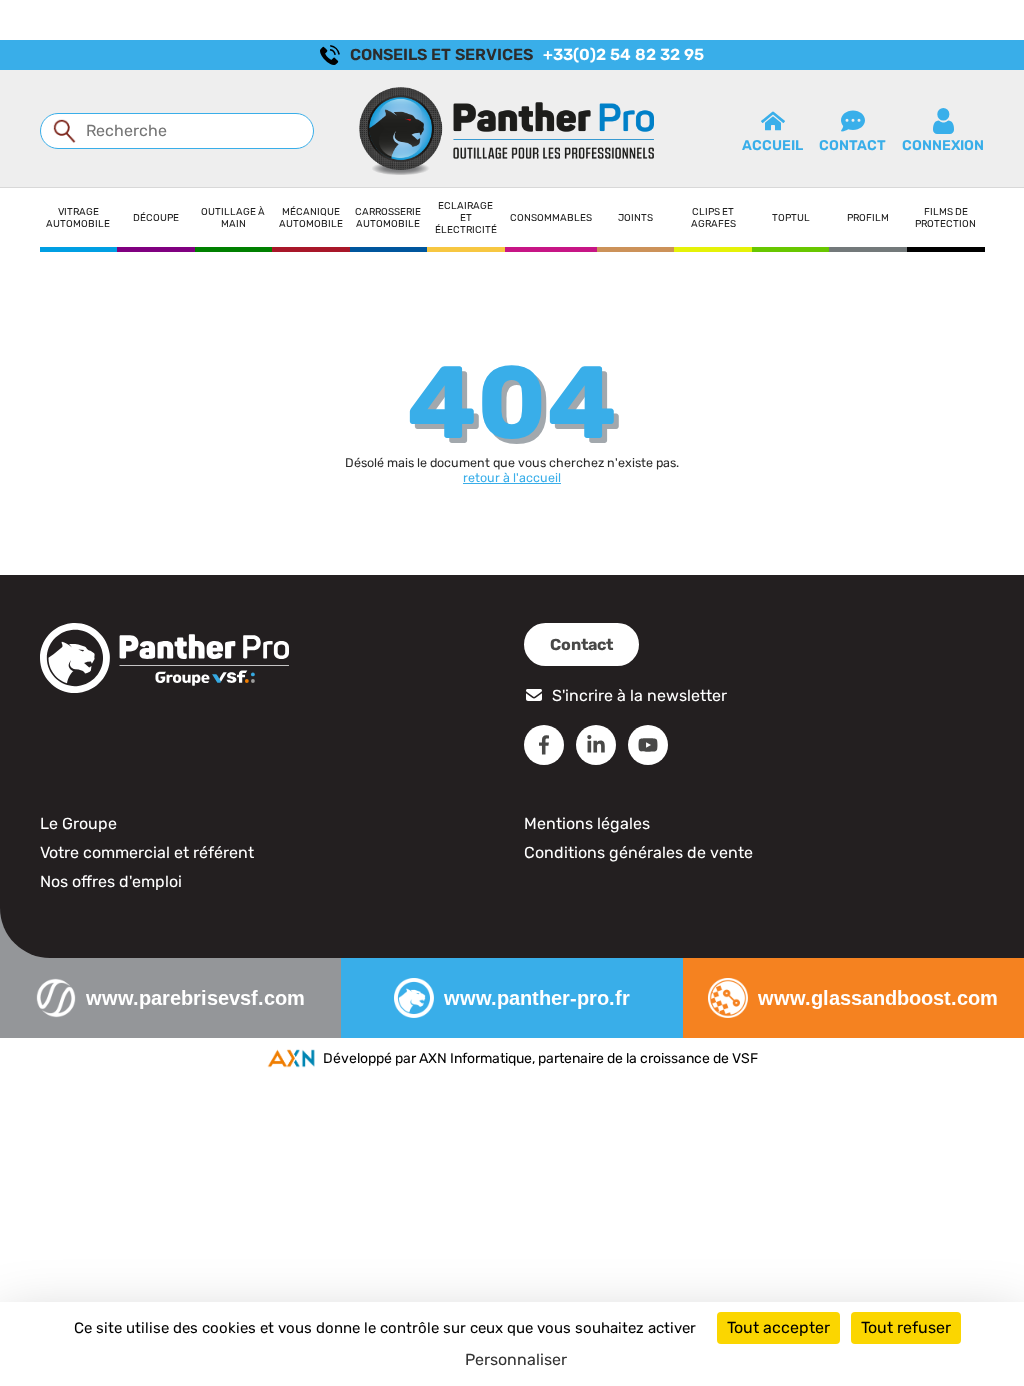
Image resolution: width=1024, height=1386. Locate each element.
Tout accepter (778, 1327)
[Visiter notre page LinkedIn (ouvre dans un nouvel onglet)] (596, 745)
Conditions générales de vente (638, 852)
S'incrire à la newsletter (639, 695)
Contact (581, 644)
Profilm (868, 217)
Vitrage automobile (78, 217)
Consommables (551, 217)
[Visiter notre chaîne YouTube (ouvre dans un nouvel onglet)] (648, 745)
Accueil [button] (772, 145)
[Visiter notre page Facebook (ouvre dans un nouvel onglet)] (544, 745)
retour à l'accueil (512, 477)
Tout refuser (906, 1327)
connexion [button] (943, 145)
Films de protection (945, 217)
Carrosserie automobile (388, 217)
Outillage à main (233, 217)
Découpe (156, 217)
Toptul (791, 217)
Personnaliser (516, 1359)
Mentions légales (587, 823)
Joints (635, 217)
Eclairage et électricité (466, 217)
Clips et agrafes (713, 217)
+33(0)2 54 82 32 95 (623, 54)
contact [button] (852, 145)
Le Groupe (78, 823)
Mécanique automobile (311, 217)
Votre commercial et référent (147, 852)
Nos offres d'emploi (111, 881)
